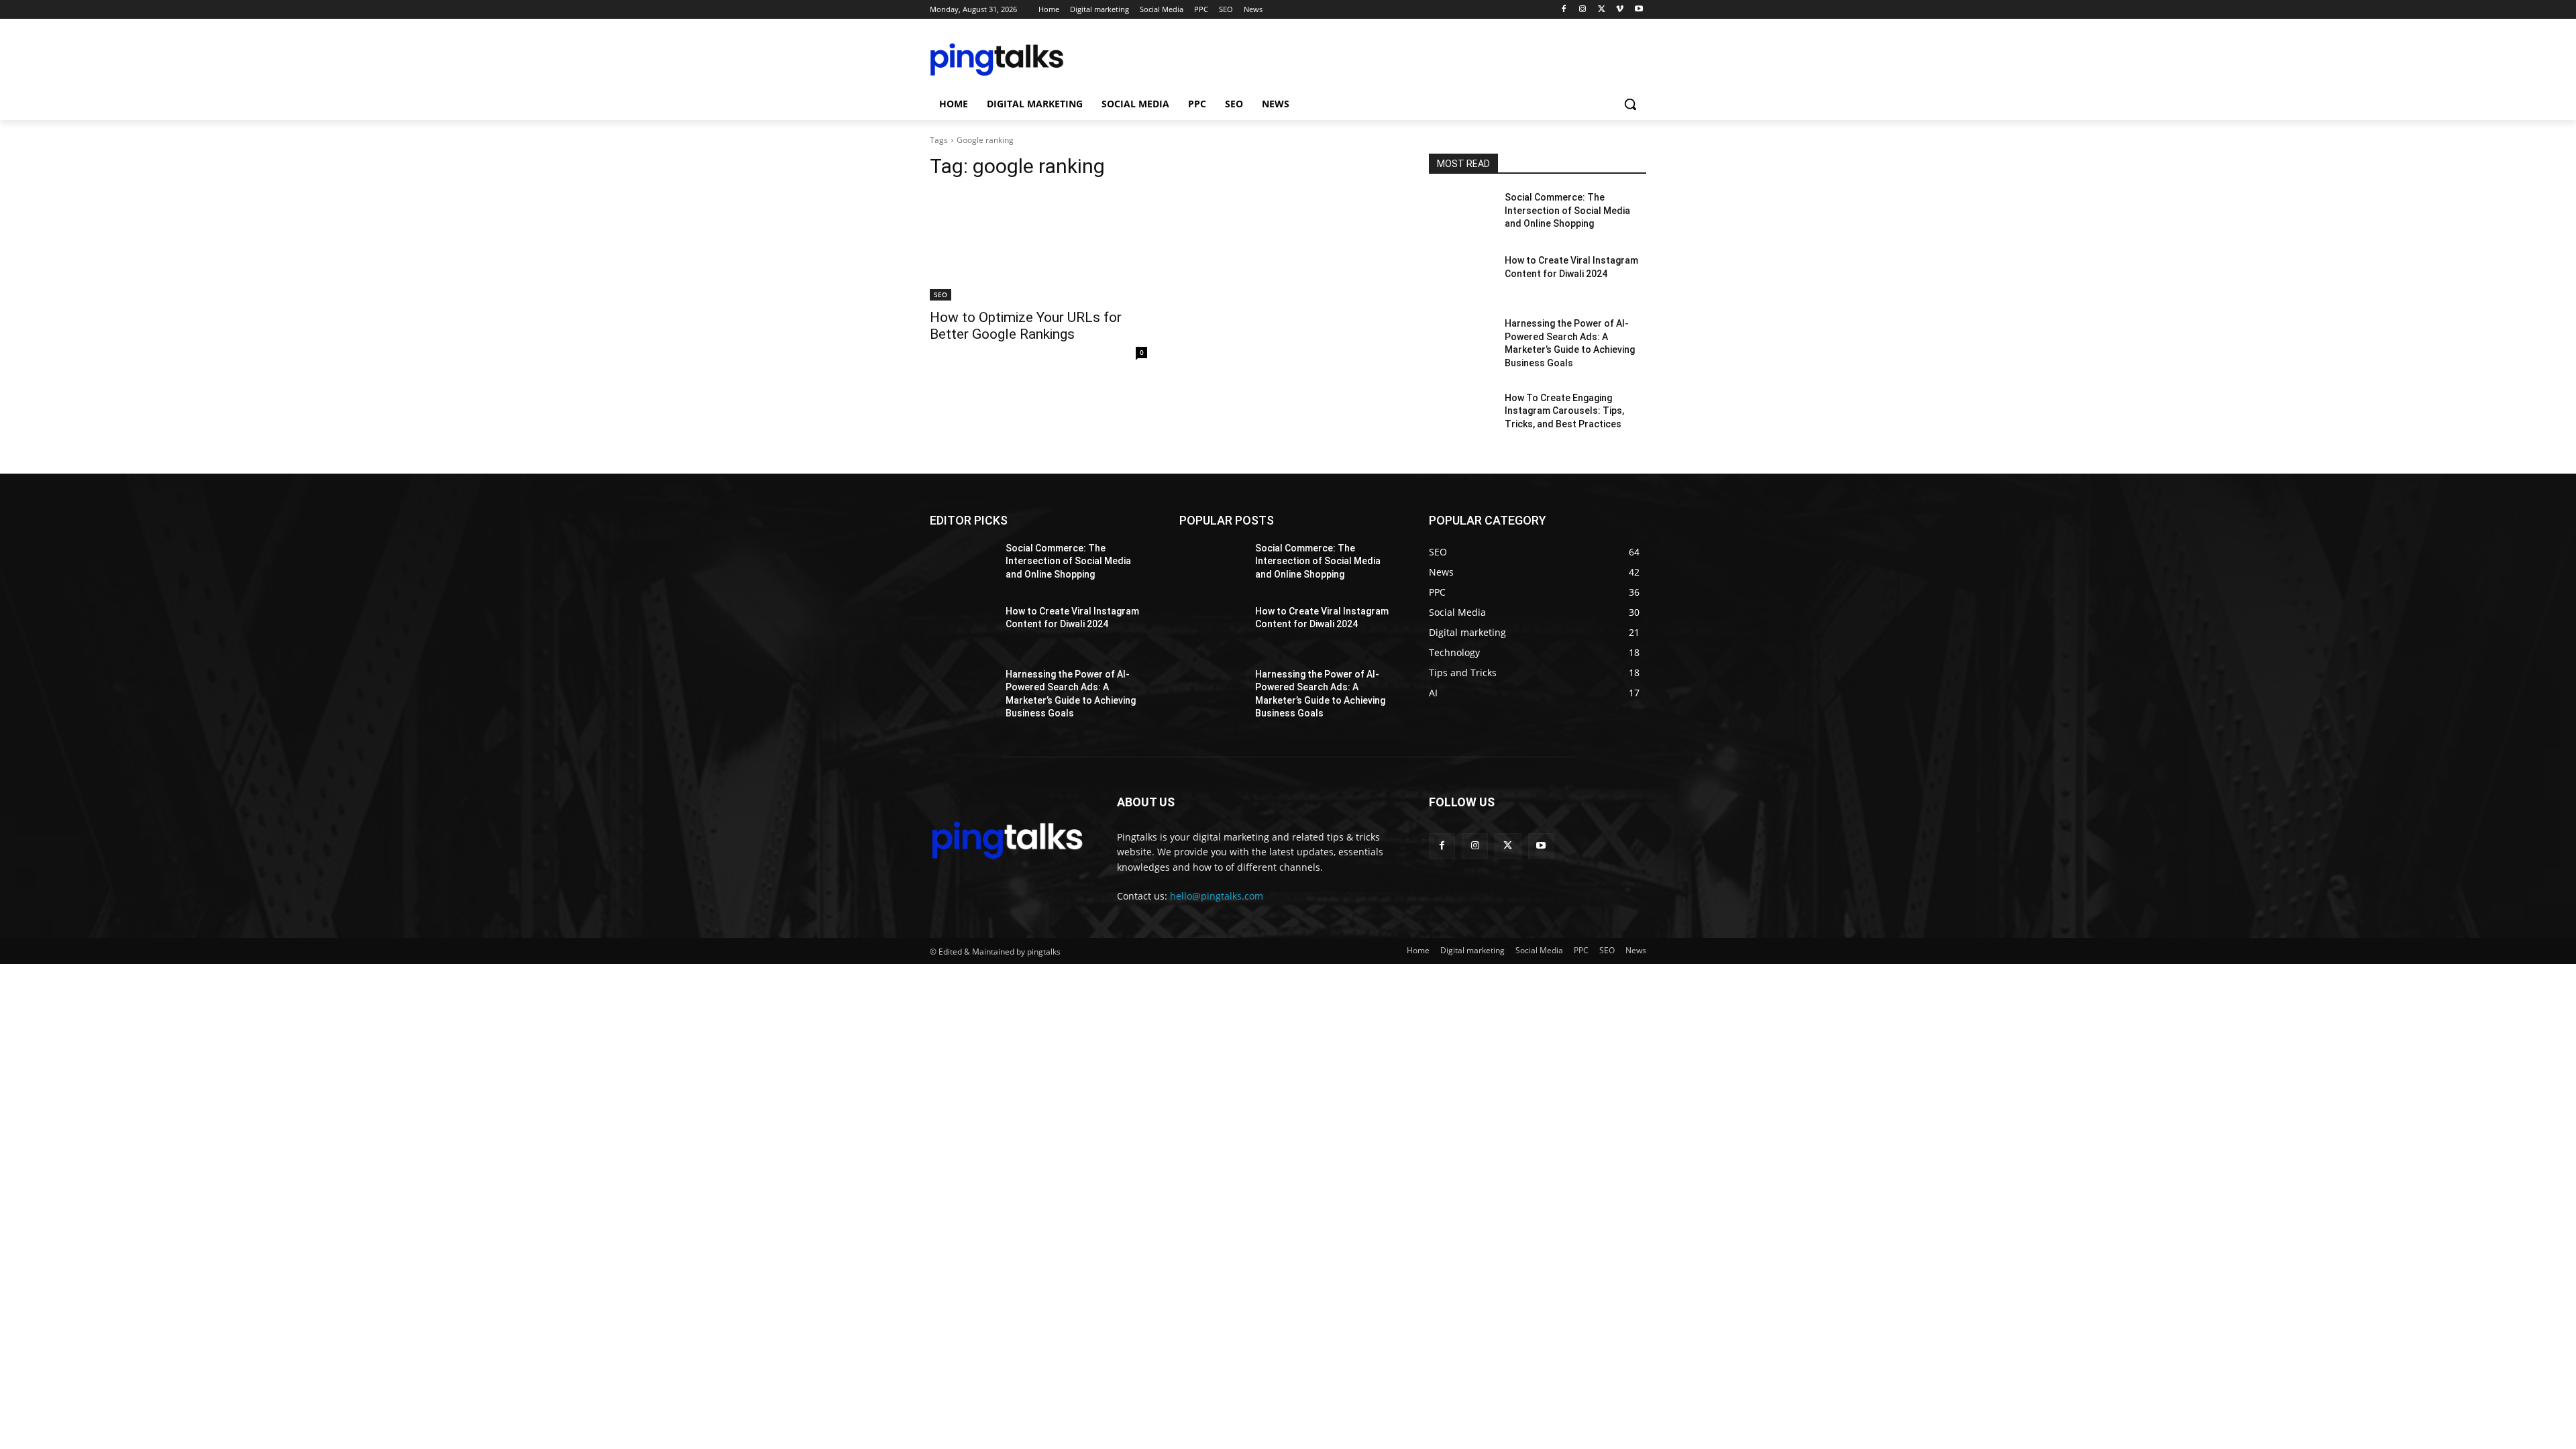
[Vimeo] (1620, 10)
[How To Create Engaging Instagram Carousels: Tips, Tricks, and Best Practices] (1461, 415)
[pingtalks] (1037, 60)
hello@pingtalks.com (1217, 896)
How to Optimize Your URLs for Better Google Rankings (1026, 326)
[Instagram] (1583, 10)
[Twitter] (1602, 10)
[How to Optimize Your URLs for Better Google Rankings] (1038, 246)
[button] (1630, 104)
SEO (941, 294)
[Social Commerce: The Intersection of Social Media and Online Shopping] (1461, 214)
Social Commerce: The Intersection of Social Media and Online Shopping (1567, 210)
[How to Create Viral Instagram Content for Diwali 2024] (1461, 277)
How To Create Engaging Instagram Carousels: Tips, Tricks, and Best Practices (1564, 411)
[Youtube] (1639, 10)
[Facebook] (1564, 10)
